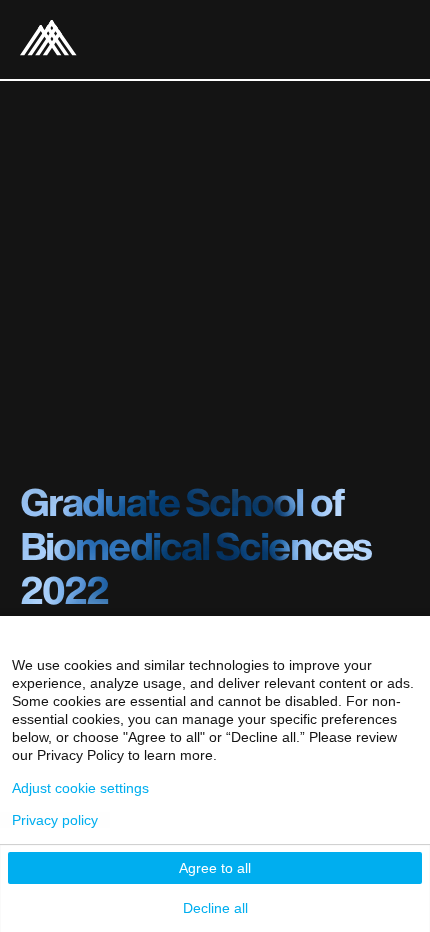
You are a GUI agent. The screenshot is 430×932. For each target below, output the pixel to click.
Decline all (215, 908)
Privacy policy (55, 820)
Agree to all (215, 868)
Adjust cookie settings (80, 788)
